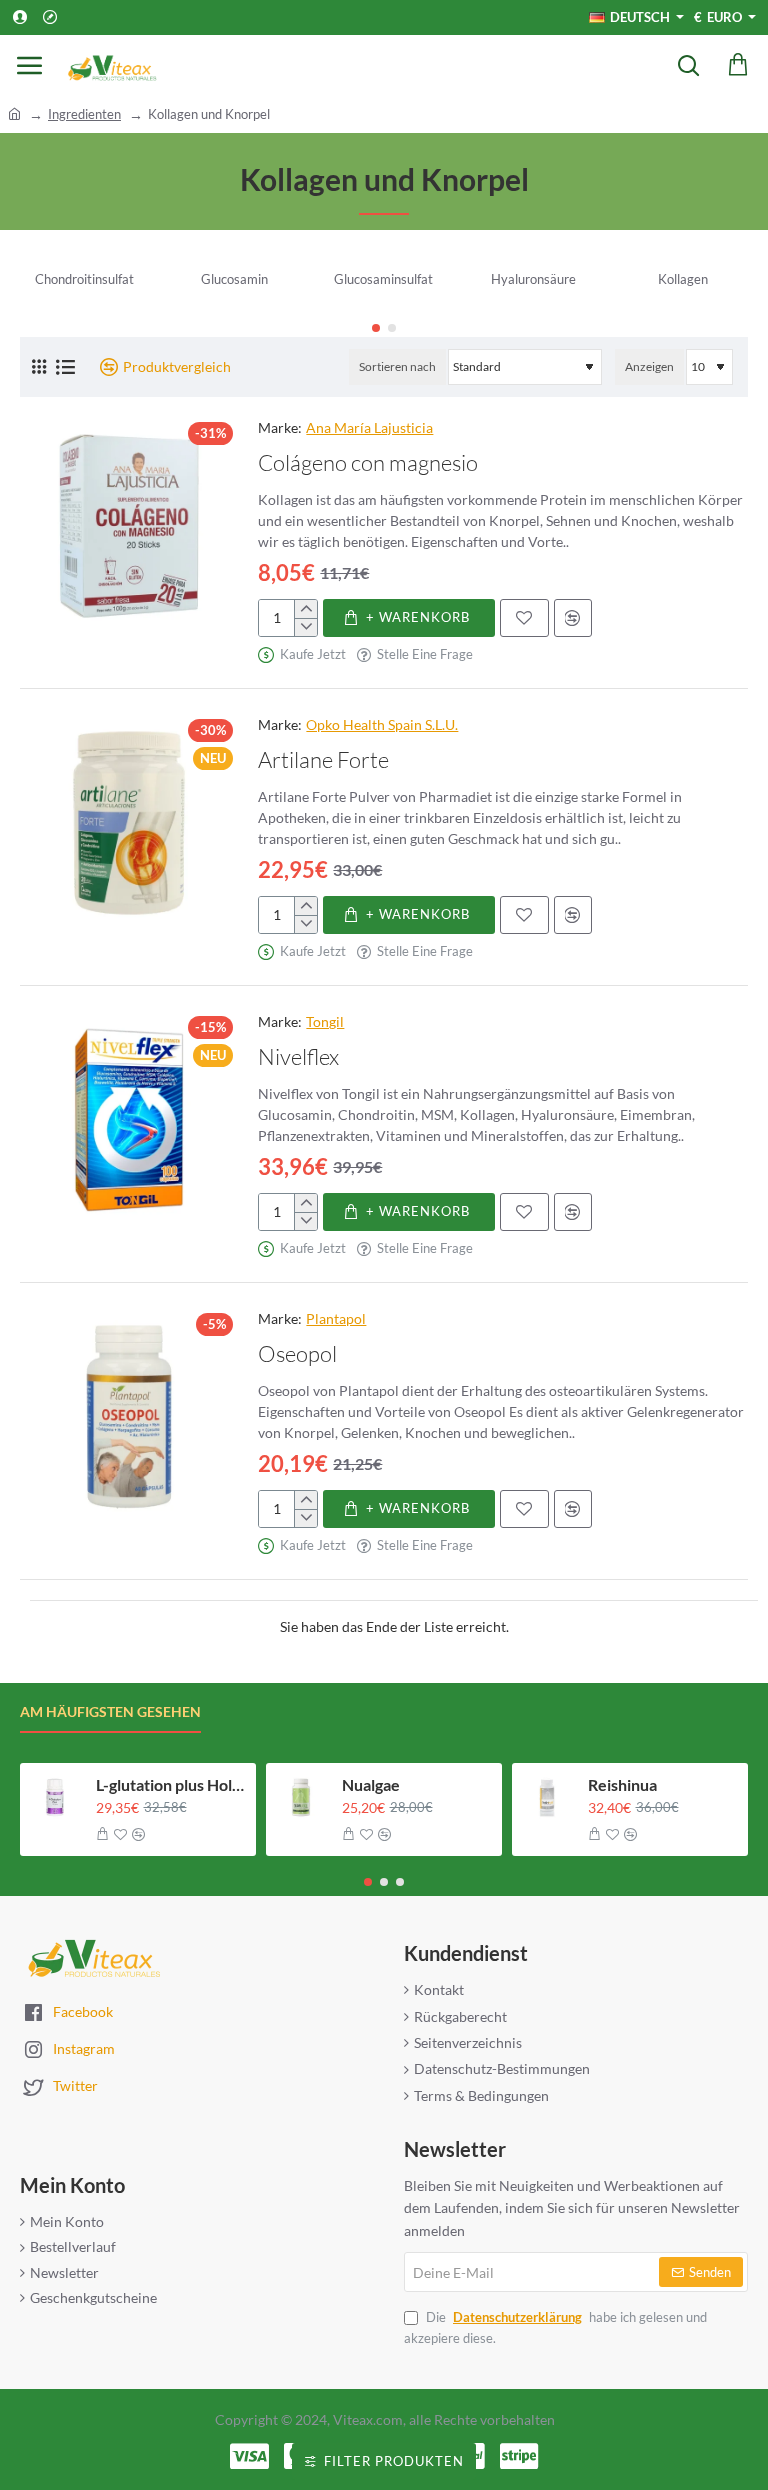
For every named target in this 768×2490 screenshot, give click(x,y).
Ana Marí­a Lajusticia (369, 427)
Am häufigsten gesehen (110, 1711)
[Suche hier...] (688, 65)
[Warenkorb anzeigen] (738, 65)
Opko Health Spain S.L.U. (382, 724)
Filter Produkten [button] (394, 2461)
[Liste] (65, 367)
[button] (376, 328)
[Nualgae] (301, 1798)
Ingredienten (84, 114)
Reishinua (622, 1784)
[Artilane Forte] (129, 823)
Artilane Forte (323, 759)
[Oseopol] (129, 1417)
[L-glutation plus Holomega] (55, 1798)
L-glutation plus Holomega (170, 1784)
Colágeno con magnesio (368, 462)
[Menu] (30, 65)
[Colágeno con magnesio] (129, 526)
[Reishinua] (547, 1798)
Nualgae (371, 1784)
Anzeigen (649, 366)
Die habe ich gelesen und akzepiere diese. (555, 2327)
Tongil (325, 1021)
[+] (305, 609)
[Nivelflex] (129, 1120)
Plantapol (336, 1318)
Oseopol (297, 1353)
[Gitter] (39, 366)
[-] (305, 627)
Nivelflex (298, 1056)
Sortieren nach (397, 366)
